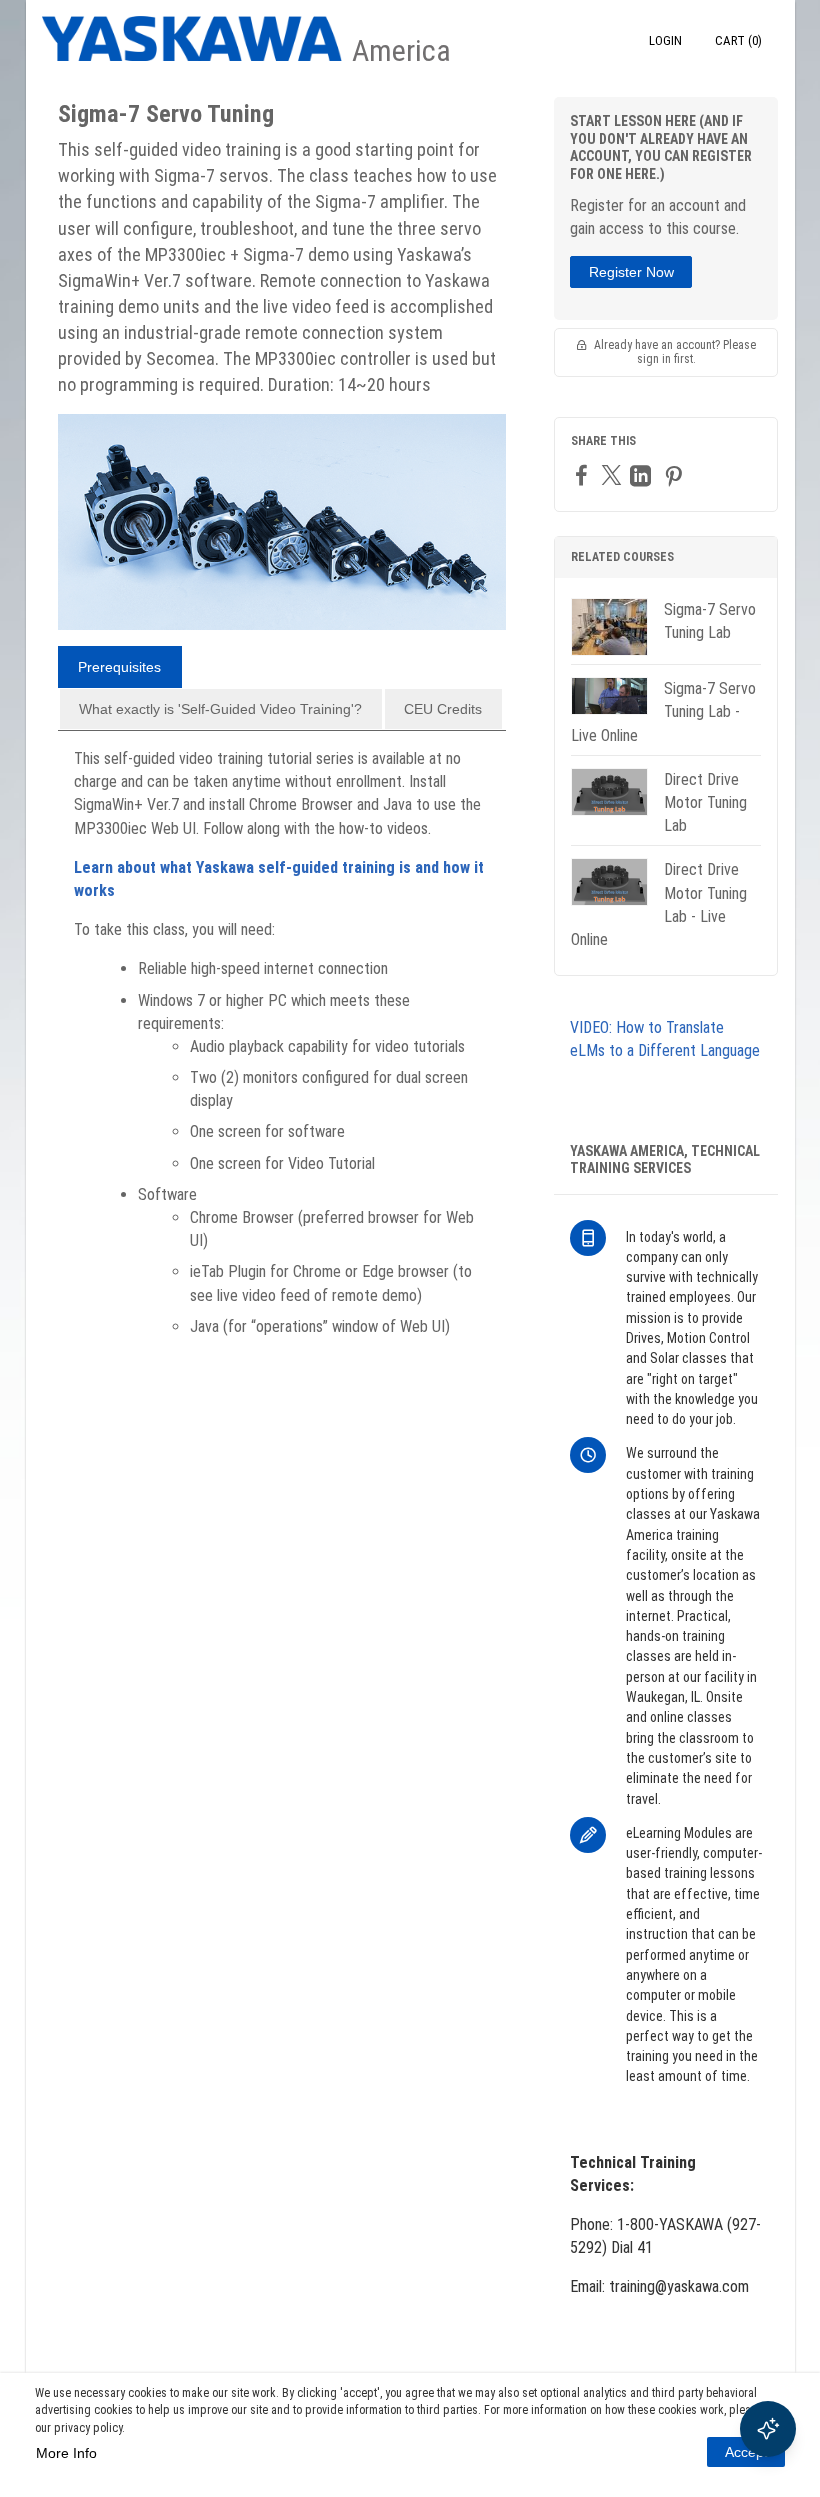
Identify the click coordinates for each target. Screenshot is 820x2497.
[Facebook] (584, 474)
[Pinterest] (676, 475)
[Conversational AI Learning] (768, 2429)
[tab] (120, 667)
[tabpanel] (282, 1050)
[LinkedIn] (643, 475)
